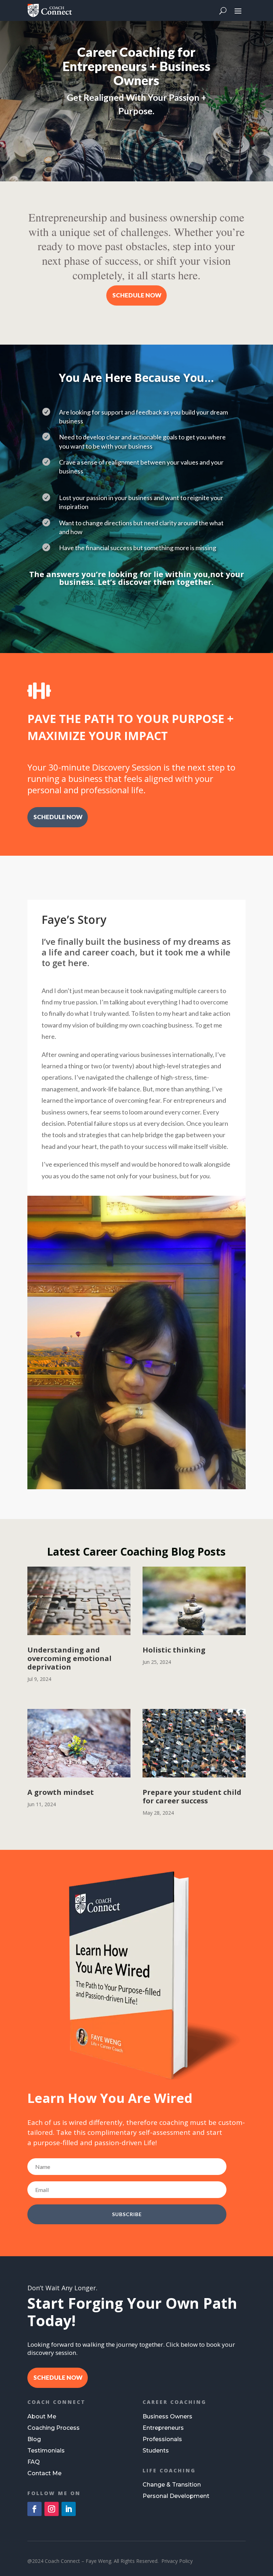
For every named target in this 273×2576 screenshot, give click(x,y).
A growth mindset (61, 1792)
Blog (34, 2439)
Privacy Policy (177, 2561)
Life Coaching (169, 2470)
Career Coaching (175, 2402)
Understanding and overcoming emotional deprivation (69, 1658)
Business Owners (167, 2416)
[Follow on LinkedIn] (69, 2509)
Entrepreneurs (163, 2428)
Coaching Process (53, 2428)
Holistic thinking (174, 1650)
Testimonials (46, 2451)
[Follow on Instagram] (52, 2509)
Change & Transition (172, 2485)
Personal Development (176, 2496)
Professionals (162, 2439)
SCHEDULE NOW (137, 295)
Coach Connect (57, 2402)
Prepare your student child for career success (192, 1796)
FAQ (34, 2462)
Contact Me (44, 2473)
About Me (42, 2416)
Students (156, 2451)
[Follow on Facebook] (34, 2509)
